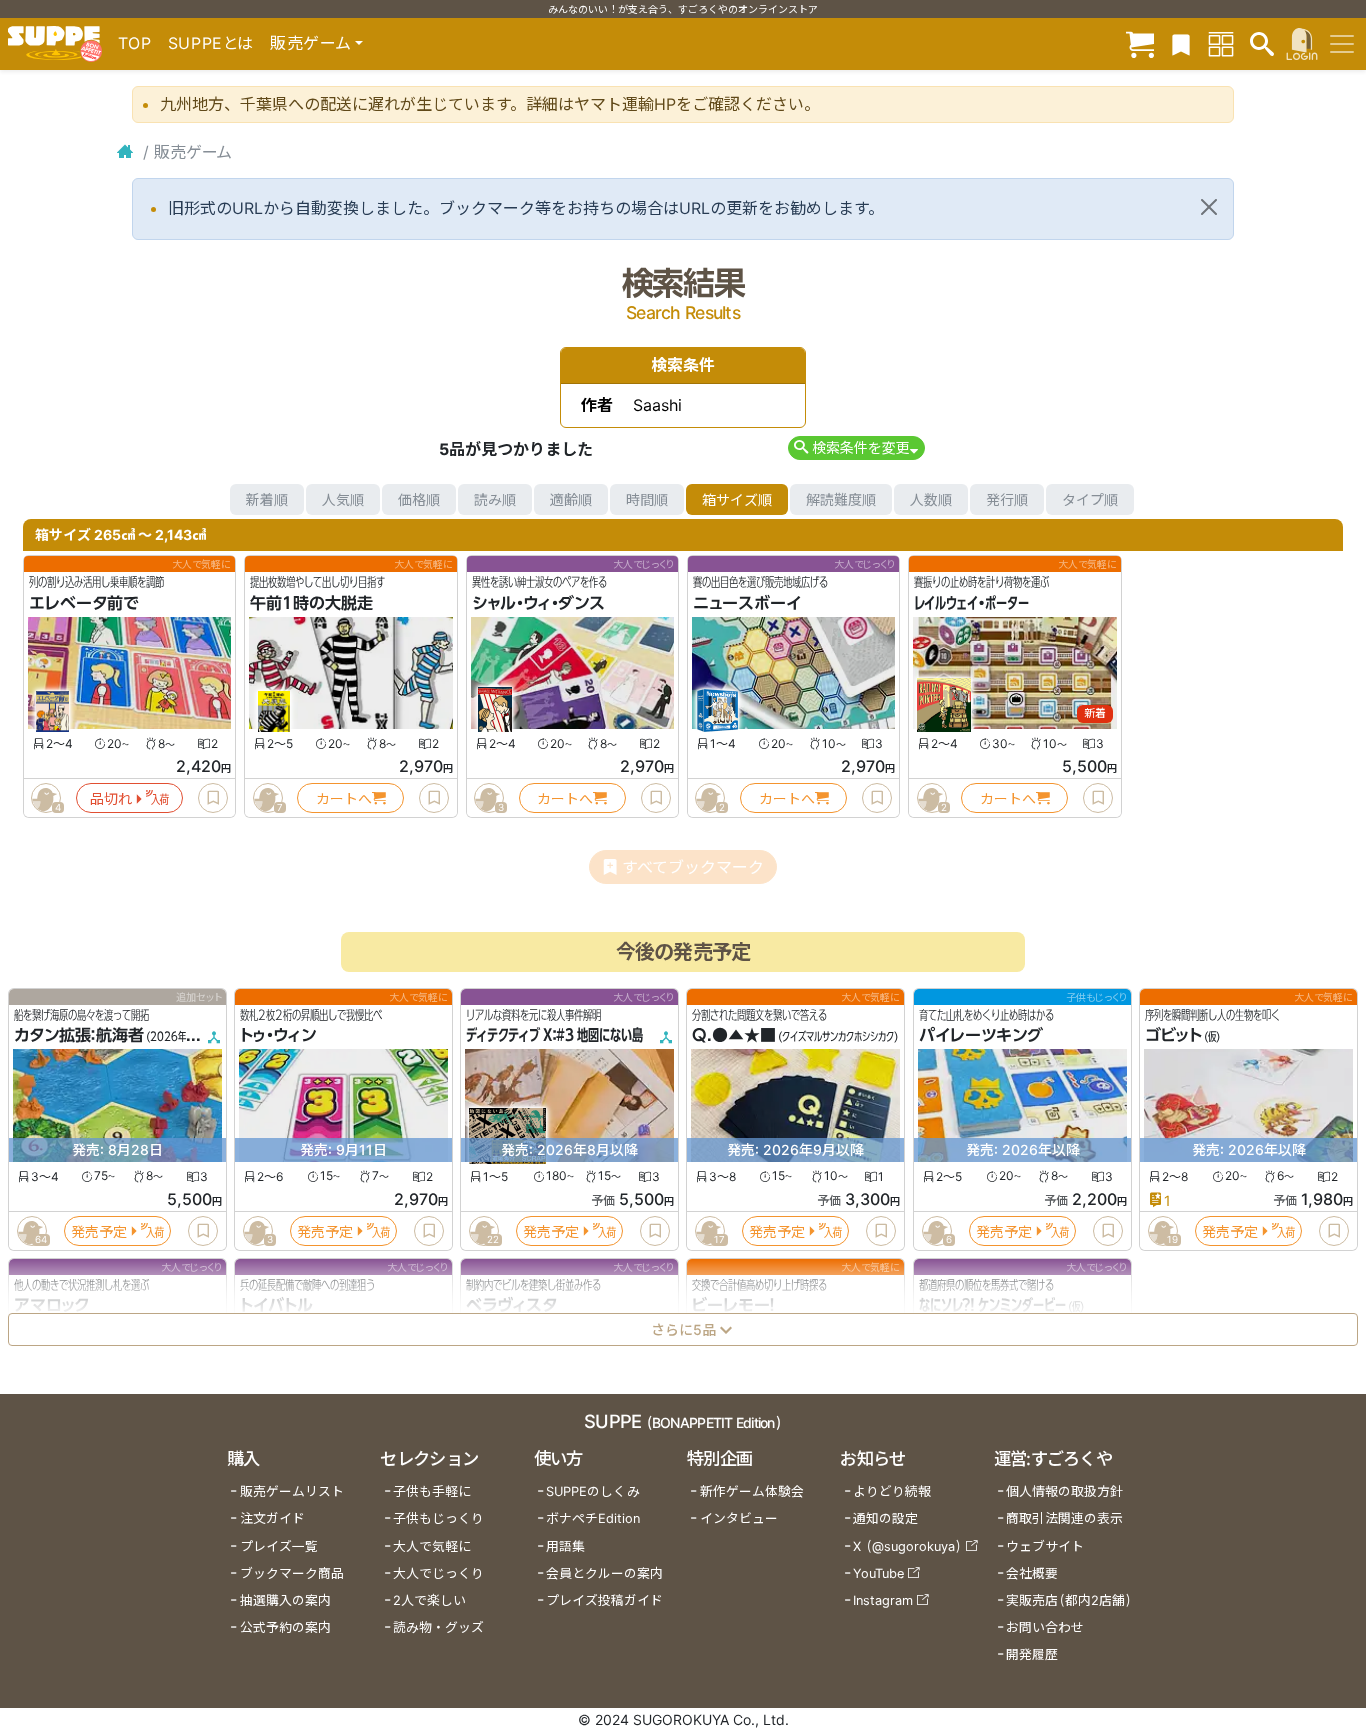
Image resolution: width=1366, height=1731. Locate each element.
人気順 (343, 499)
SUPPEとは (211, 43)
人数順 (931, 499)
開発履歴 (1032, 1654)
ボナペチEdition (593, 1518)
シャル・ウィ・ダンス (538, 603)
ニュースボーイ (747, 603)
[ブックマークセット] (1181, 43)
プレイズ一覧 (279, 1546)
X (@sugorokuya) (907, 1546)
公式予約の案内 (285, 1627)
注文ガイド (272, 1518)
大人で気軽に (432, 1546)
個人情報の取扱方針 (1064, 1491)
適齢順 (571, 499)
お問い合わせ (1045, 1627)
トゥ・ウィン (278, 1036)
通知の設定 (885, 1518)
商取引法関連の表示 (1064, 1518)
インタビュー (739, 1518)
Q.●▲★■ (734, 1036)
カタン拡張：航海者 (79, 1036)
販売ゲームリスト (292, 1491)
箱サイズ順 (737, 499)
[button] (856, 447)
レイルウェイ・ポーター (971, 603)
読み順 (495, 499)
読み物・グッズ (438, 1627)
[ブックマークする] (213, 798)
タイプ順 (1090, 499)
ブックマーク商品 (292, 1573)
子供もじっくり (438, 1518)
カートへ (344, 798)
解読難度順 (841, 499)
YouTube (878, 1573)
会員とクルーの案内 (604, 1573)
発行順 (1007, 499)
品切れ (111, 798)
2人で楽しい (429, 1600)
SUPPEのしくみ (593, 1491)
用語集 (565, 1546)
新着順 (267, 499)
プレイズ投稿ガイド (604, 1600)
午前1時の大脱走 (311, 603)
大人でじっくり (438, 1573)
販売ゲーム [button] (310, 43)
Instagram (883, 1600)
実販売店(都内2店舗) (1069, 1600)
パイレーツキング (981, 1036)
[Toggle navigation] (1342, 44)
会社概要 (1032, 1573)
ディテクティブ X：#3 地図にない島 (554, 1036)
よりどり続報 (892, 1491)
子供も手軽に (432, 1491)
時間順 (647, 499)
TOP (135, 43)
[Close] (1209, 207)
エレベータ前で (84, 603)
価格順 (419, 499)
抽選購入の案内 (285, 1600)
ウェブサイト (1045, 1546)
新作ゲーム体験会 (752, 1491)
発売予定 (99, 1231)
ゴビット (1173, 1036)
